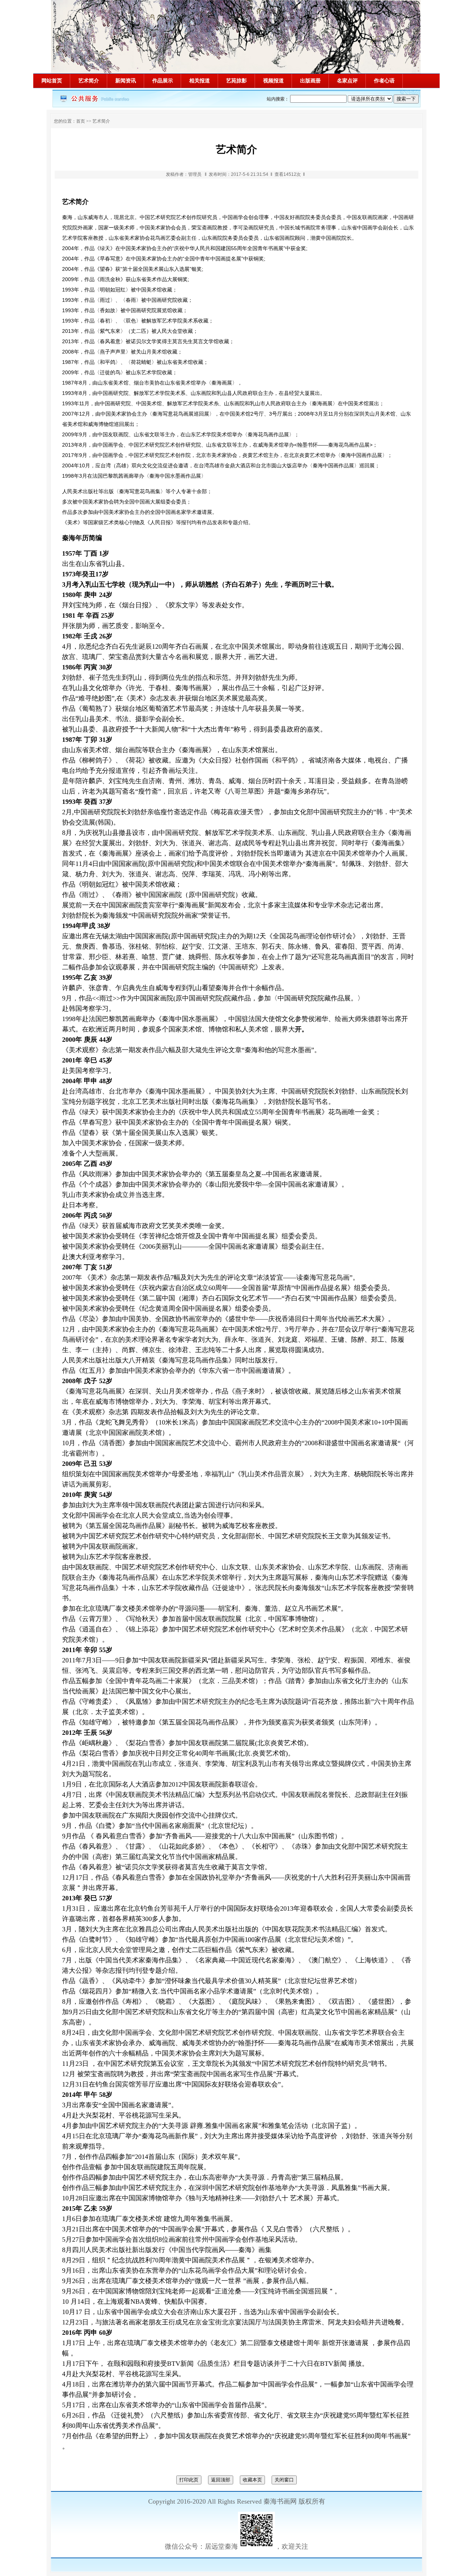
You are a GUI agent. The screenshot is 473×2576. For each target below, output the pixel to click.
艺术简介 (89, 81)
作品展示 (163, 81)
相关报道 (200, 81)
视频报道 (273, 81)
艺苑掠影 (236, 81)
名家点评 (347, 81)
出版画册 (310, 81)
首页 (81, 121)
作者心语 (384, 81)
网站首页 (52, 81)
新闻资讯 (126, 81)
